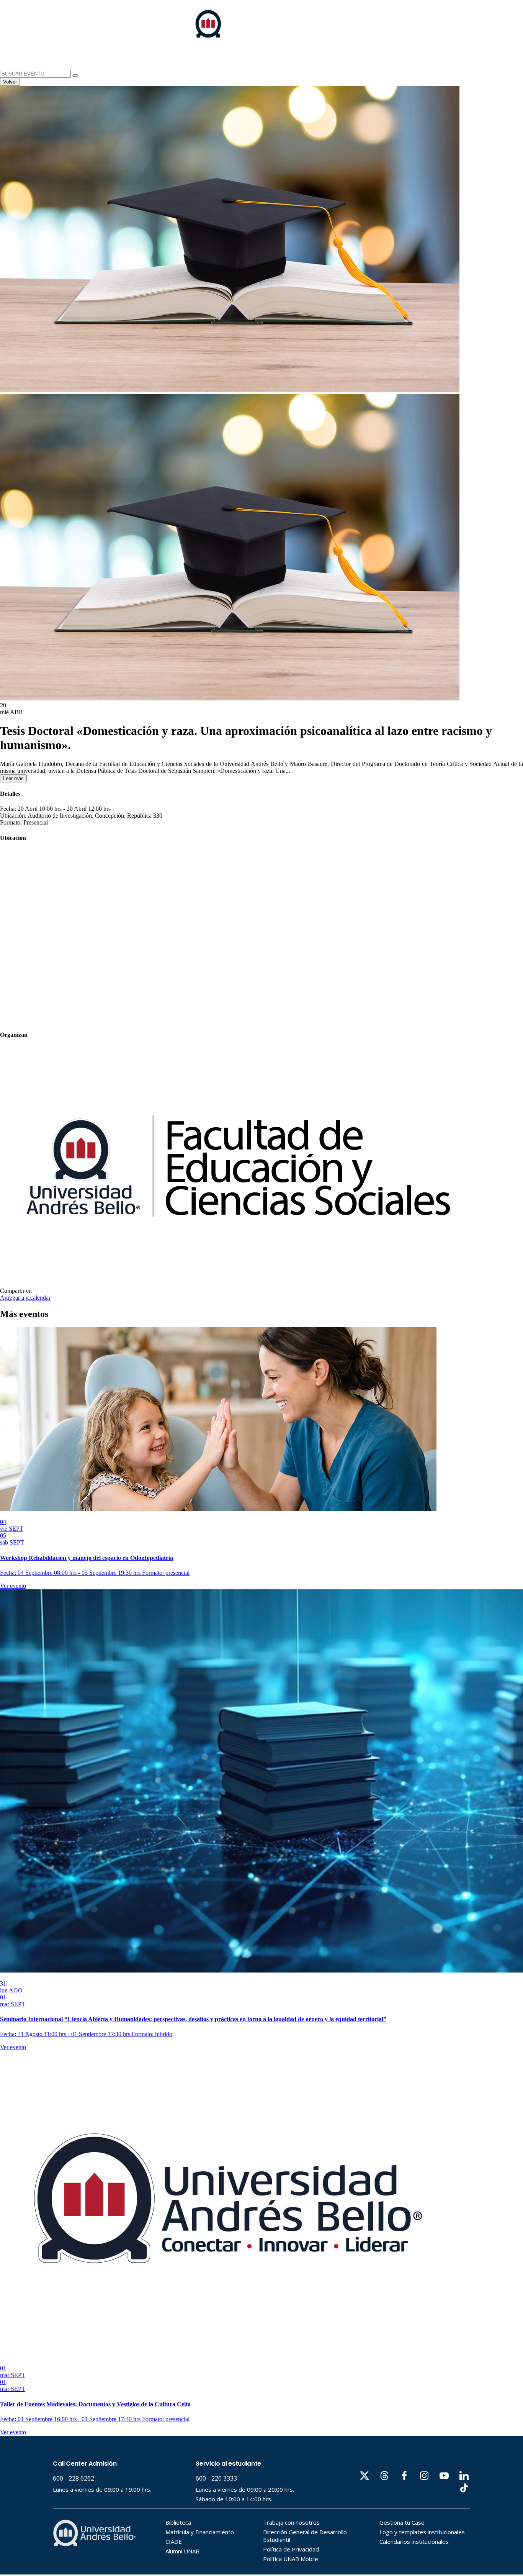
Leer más (13, 778)
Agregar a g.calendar (25, 1298)
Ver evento (13, 1586)
